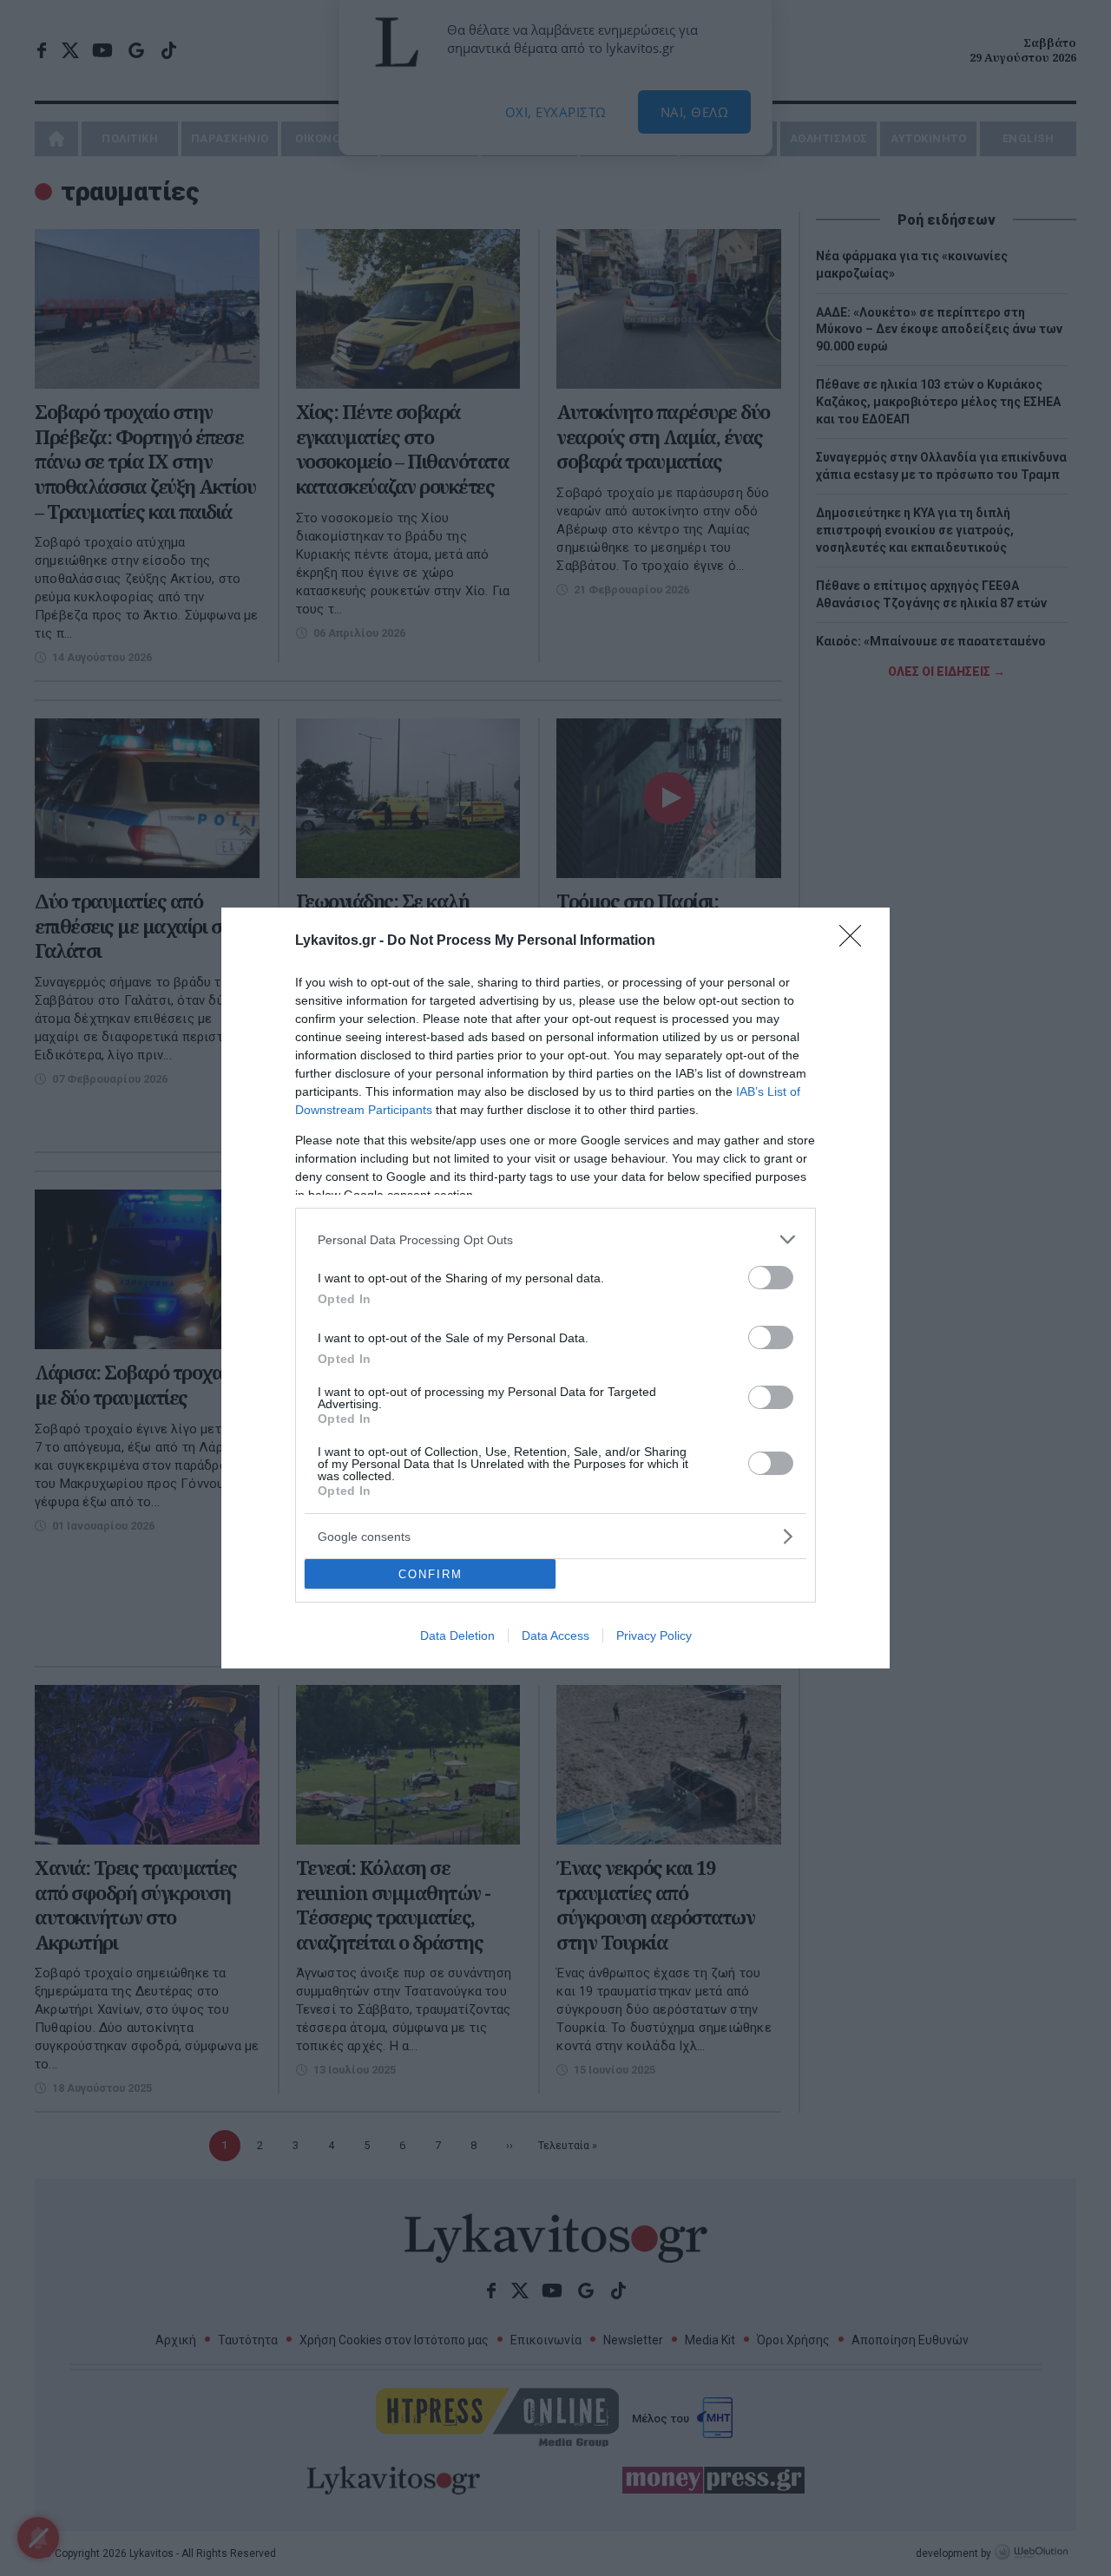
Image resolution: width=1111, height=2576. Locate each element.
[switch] (771, 1278)
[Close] (856, 941)
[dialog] (555, 1288)
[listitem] (555, 1239)
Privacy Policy (654, 1635)
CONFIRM (431, 1574)
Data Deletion (457, 1635)
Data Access (555, 1635)
